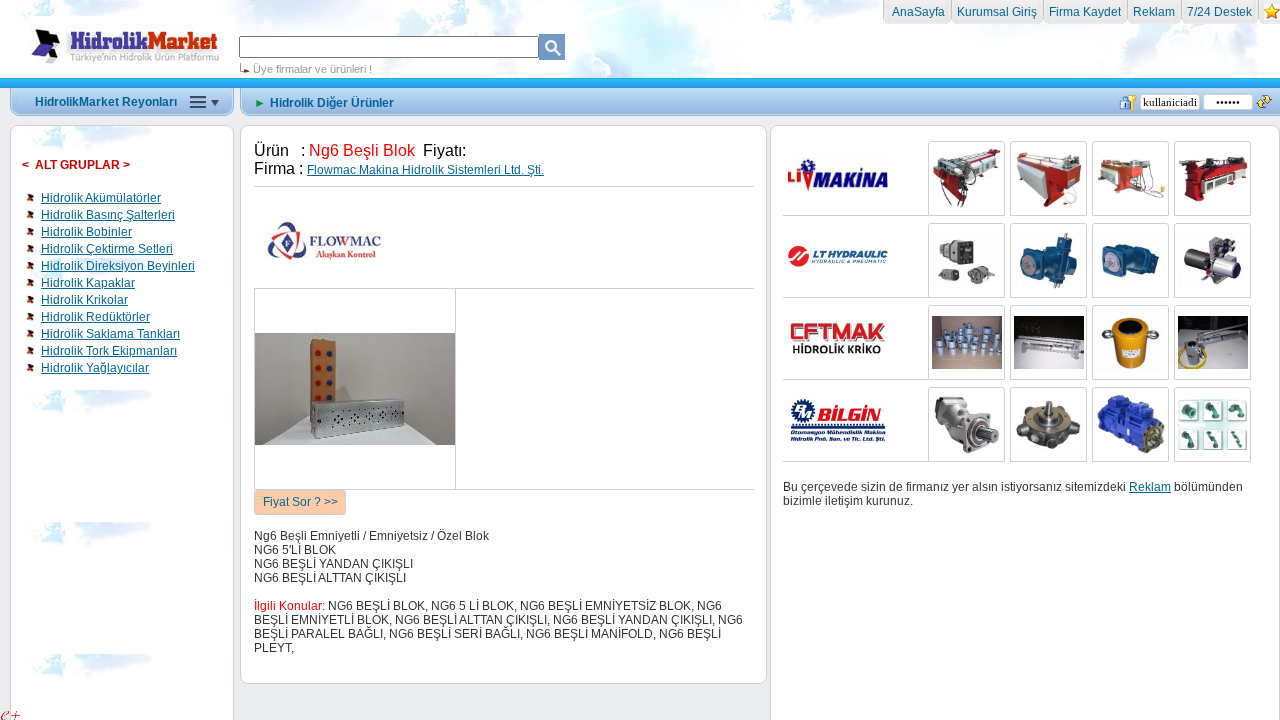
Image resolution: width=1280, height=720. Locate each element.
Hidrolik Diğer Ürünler (332, 103)
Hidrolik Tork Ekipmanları (109, 351)
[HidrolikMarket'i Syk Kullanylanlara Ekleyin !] (1272, 16)
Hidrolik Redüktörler (95, 317)
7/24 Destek (1219, 12)
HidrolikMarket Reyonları (106, 102)
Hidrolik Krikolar (84, 300)
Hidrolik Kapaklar (88, 283)
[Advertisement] (640, 140)
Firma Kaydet (1085, 12)
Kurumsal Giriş (997, 12)
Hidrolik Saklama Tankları (110, 334)
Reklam (1154, 12)
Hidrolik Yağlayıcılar (95, 368)
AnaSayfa (917, 12)
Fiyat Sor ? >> (300, 502)
